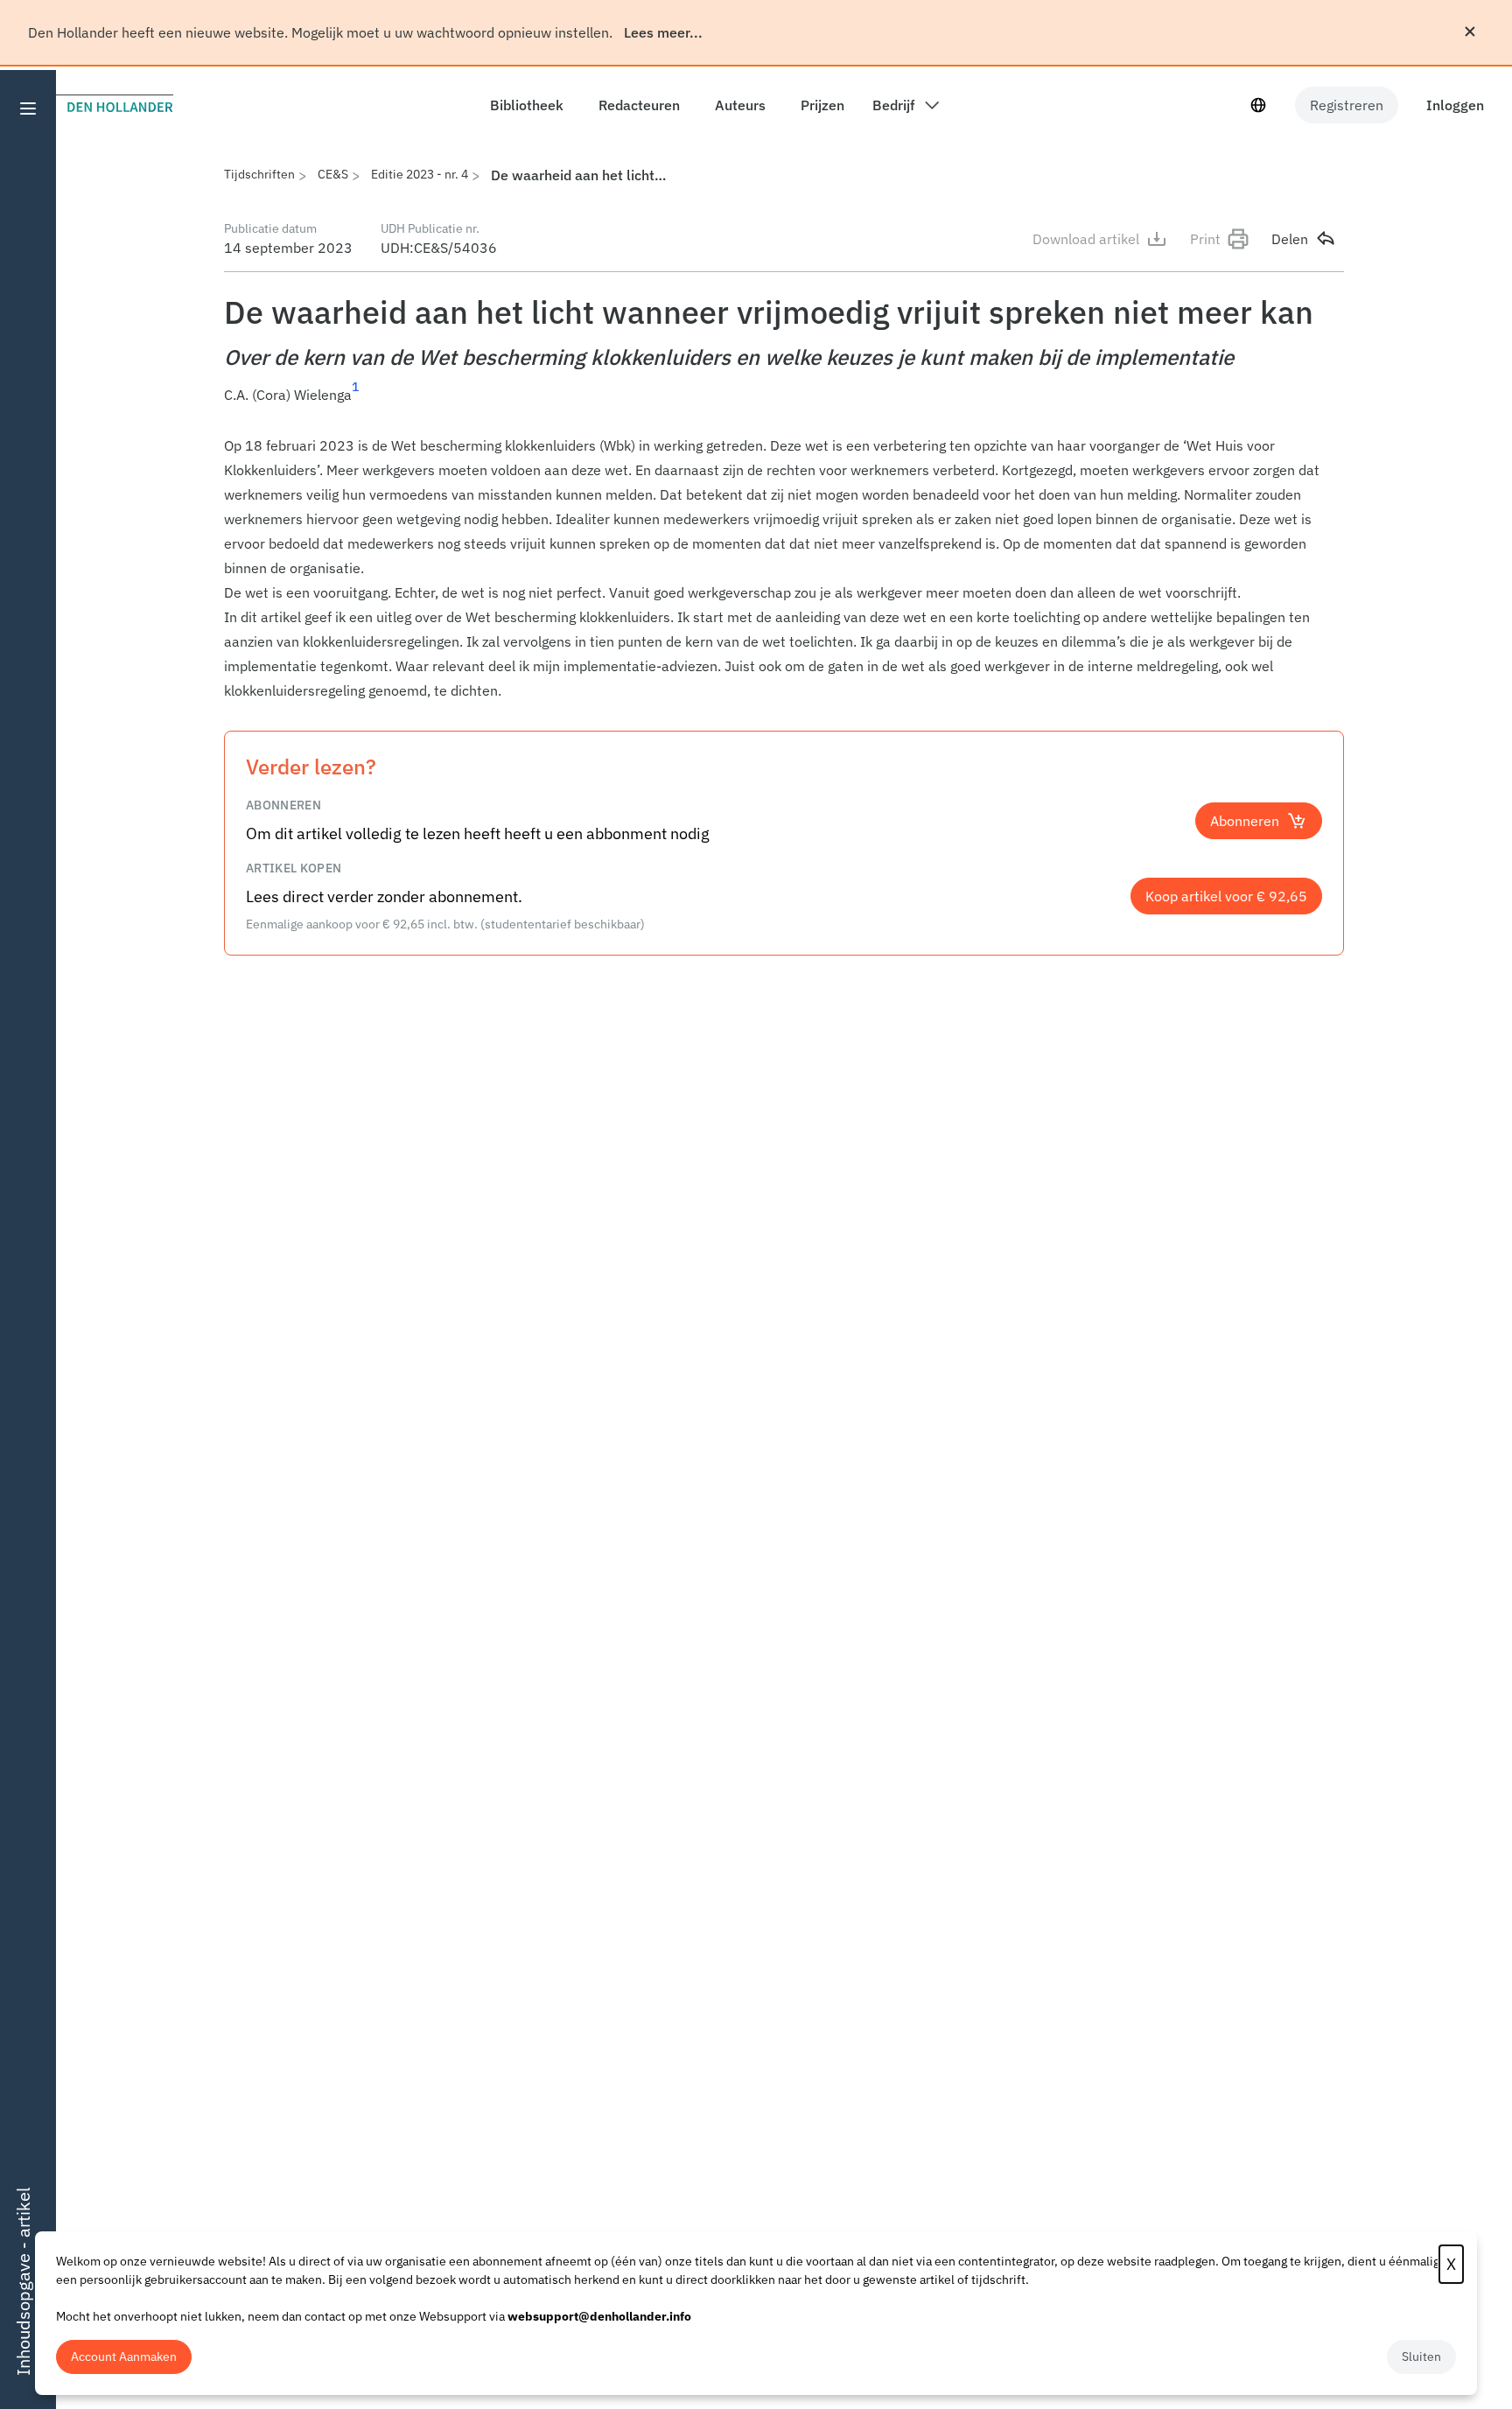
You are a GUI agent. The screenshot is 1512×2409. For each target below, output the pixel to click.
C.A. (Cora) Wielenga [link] (288, 395)
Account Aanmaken (124, 2356)
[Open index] (28, 109)
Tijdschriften (259, 174)
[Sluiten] (1470, 32)
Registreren (1347, 105)
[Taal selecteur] (1258, 105)
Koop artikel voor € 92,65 (1226, 896)
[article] (784, 568)
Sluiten (1421, 2356)
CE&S (333, 174)
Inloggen (1455, 105)
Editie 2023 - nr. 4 (420, 174)
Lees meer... (663, 32)
